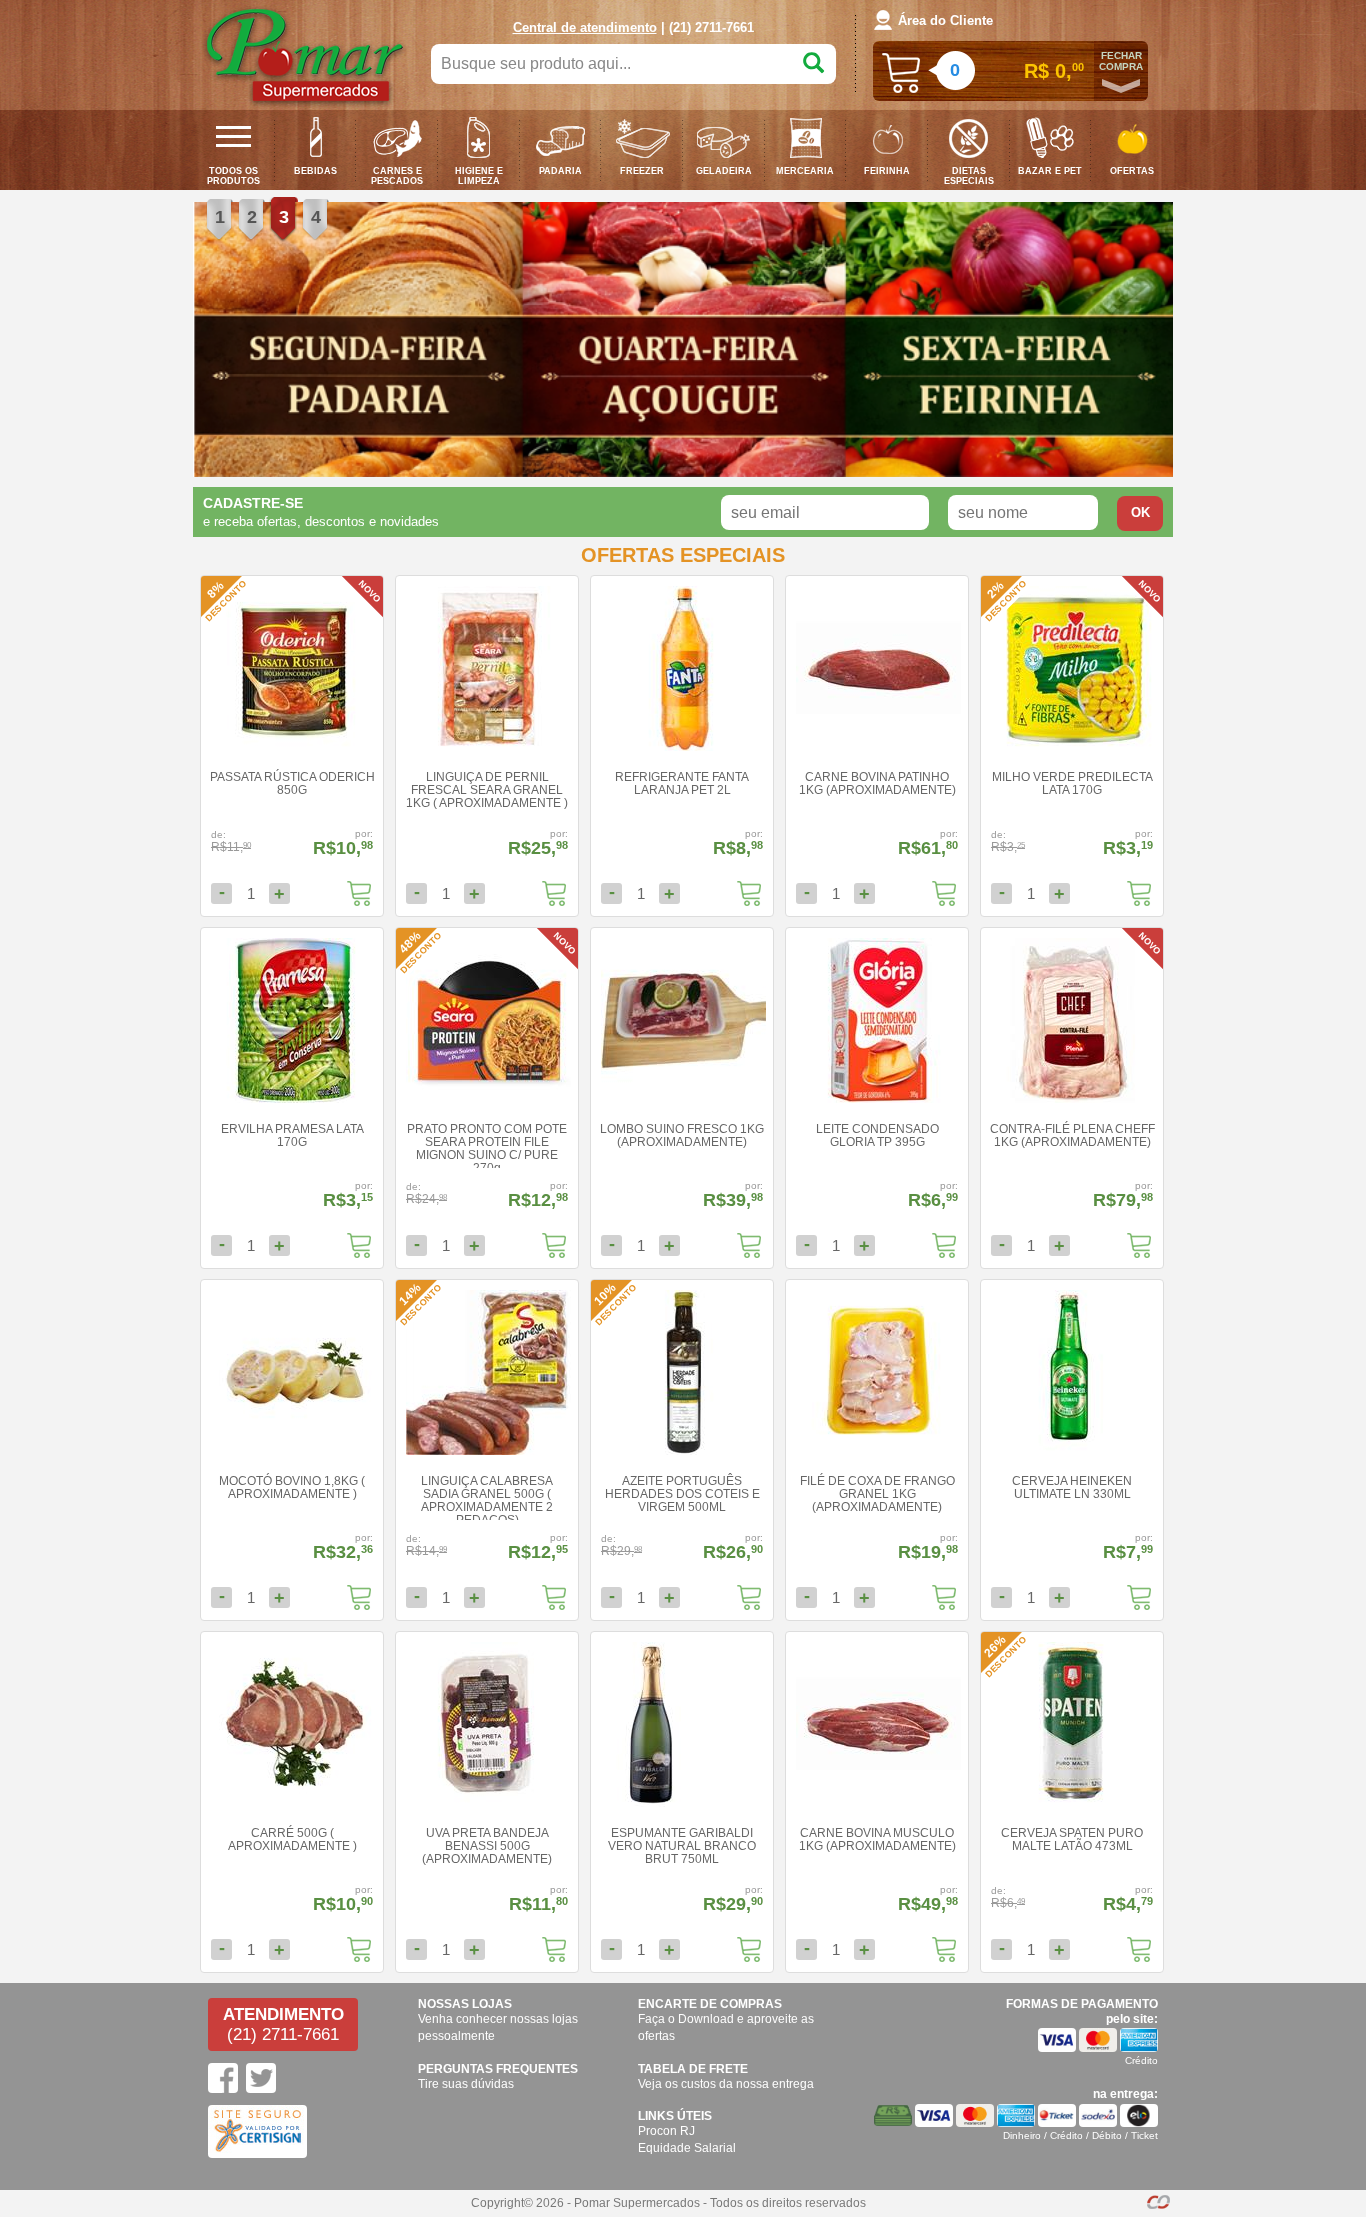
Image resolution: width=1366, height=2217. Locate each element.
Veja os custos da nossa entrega (726, 2084)
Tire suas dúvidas (466, 2084)
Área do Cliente (945, 20)
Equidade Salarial (687, 2148)
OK (1140, 512)
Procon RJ (666, 2131)
